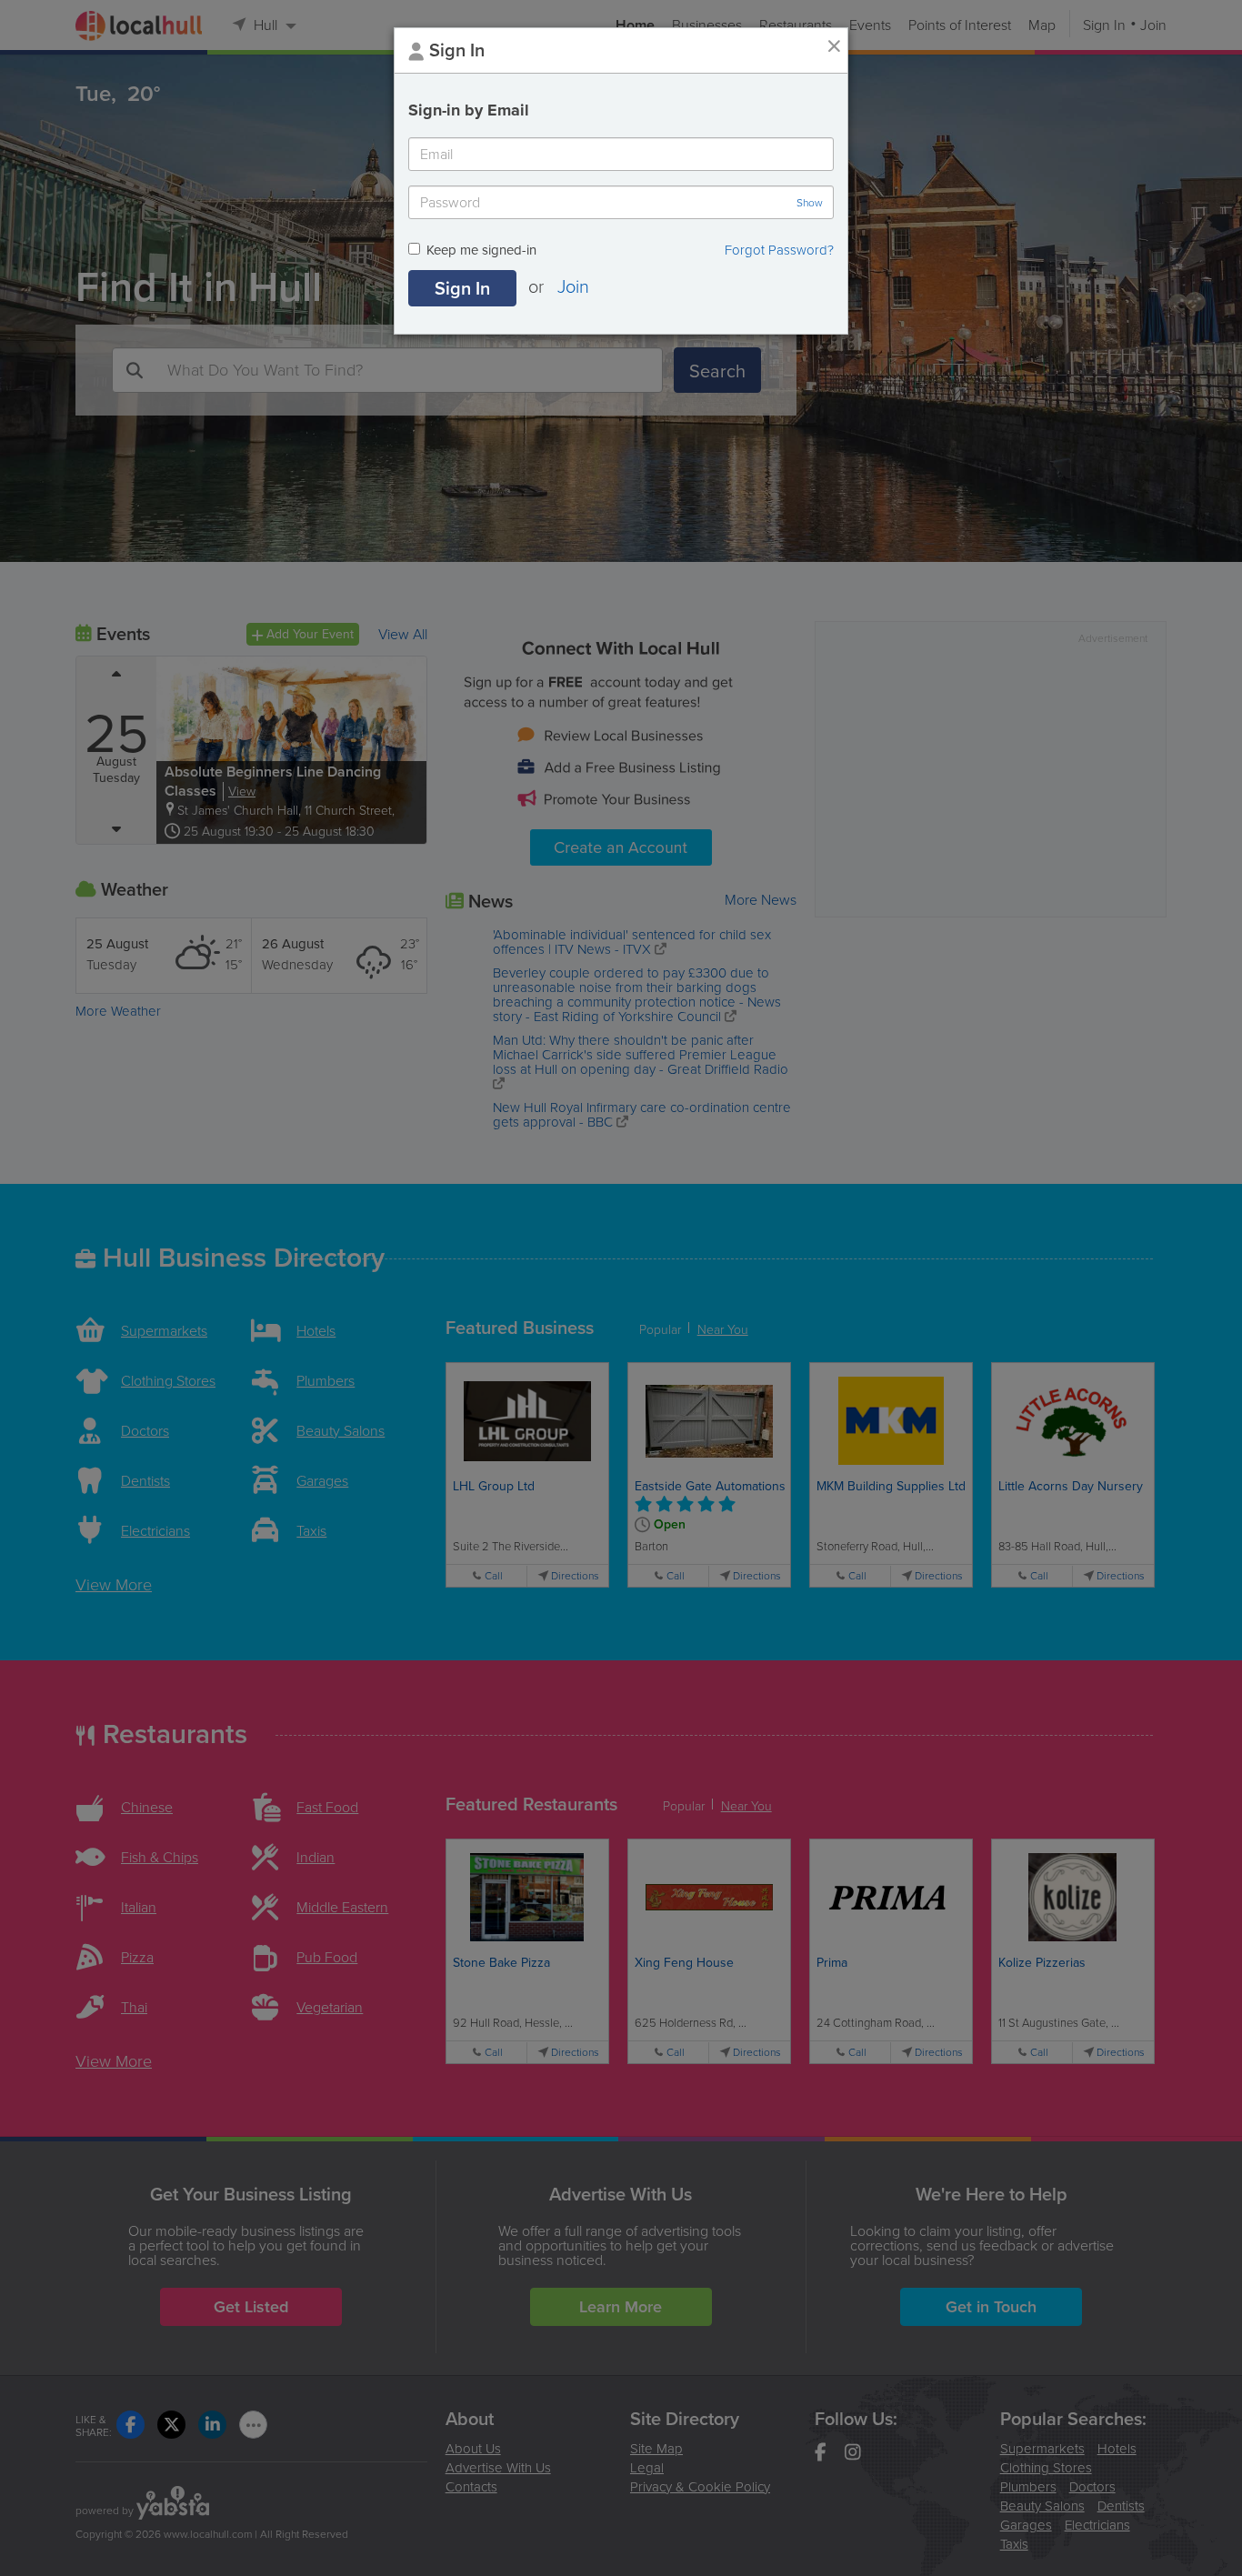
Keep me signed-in (481, 251)
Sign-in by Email (469, 110)
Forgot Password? (779, 250)
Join (573, 286)
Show (810, 203)
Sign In (462, 288)
